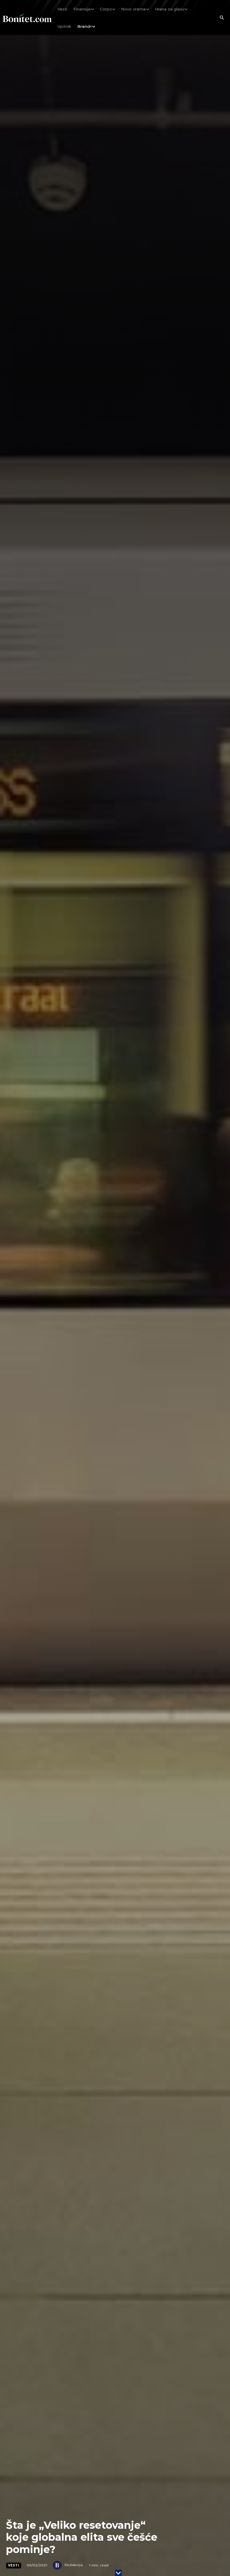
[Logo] (27, 18)
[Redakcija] (58, 2565)
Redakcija (74, 2565)
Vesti (14, 2565)
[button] (222, 18)
